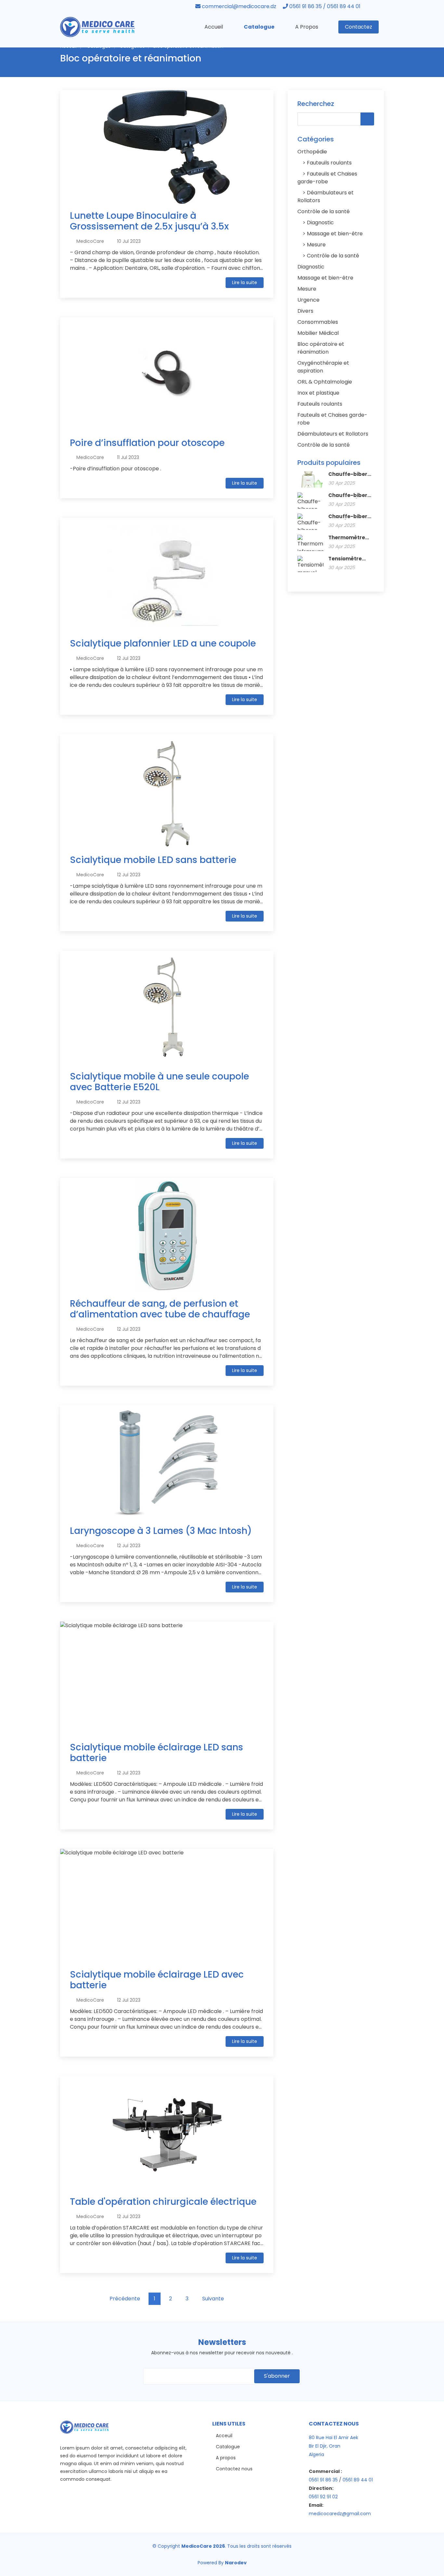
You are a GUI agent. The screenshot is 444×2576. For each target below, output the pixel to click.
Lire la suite (245, 282)
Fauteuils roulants (329, 163)
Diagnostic (320, 222)
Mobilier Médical (318, 333)
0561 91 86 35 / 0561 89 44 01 (325, 6)
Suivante (213, 2299)
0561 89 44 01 (358, 2480)
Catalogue (259, 27)
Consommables (318, 322)
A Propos (307, 27)
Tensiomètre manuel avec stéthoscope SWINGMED (346, 559)
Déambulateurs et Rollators (333, 434)
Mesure (316, 245)
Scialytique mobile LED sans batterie (153, 860)
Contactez (359, 27)
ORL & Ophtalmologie (325, 382)
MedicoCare (90, 241)
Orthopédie (312, 152)
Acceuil (224, 2436)
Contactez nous (234, 2469)
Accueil (214, 27)
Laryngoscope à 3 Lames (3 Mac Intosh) (161, 1531)
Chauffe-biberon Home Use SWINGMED (351, 474)
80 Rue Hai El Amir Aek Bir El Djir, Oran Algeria (333, 2446)
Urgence (308, 300)
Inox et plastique (318, 393)
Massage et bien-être (334, 234)
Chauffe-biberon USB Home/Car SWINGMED (351, 495)
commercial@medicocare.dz (239, 6)
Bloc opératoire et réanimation (321, 348)
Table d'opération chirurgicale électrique (163, 2202)
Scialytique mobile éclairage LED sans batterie (157, 1753)
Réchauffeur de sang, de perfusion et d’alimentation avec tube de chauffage (160, 1309)
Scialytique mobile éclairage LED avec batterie (157, 1980)
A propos (226, 2458)
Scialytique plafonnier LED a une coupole (163, 643)
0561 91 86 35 (323, 2480)
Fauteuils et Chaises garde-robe (327, 178)
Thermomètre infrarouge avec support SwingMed (350, 538)
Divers (305, 311)
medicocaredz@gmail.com (340, 2514)
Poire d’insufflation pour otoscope (147, 443)
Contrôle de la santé (324, 211)
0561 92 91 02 (323, 2497)
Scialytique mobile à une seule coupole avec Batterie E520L (159, 1082)
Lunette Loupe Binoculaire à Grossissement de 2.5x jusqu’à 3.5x (149, 221)
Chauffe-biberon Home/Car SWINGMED (351, 517)
